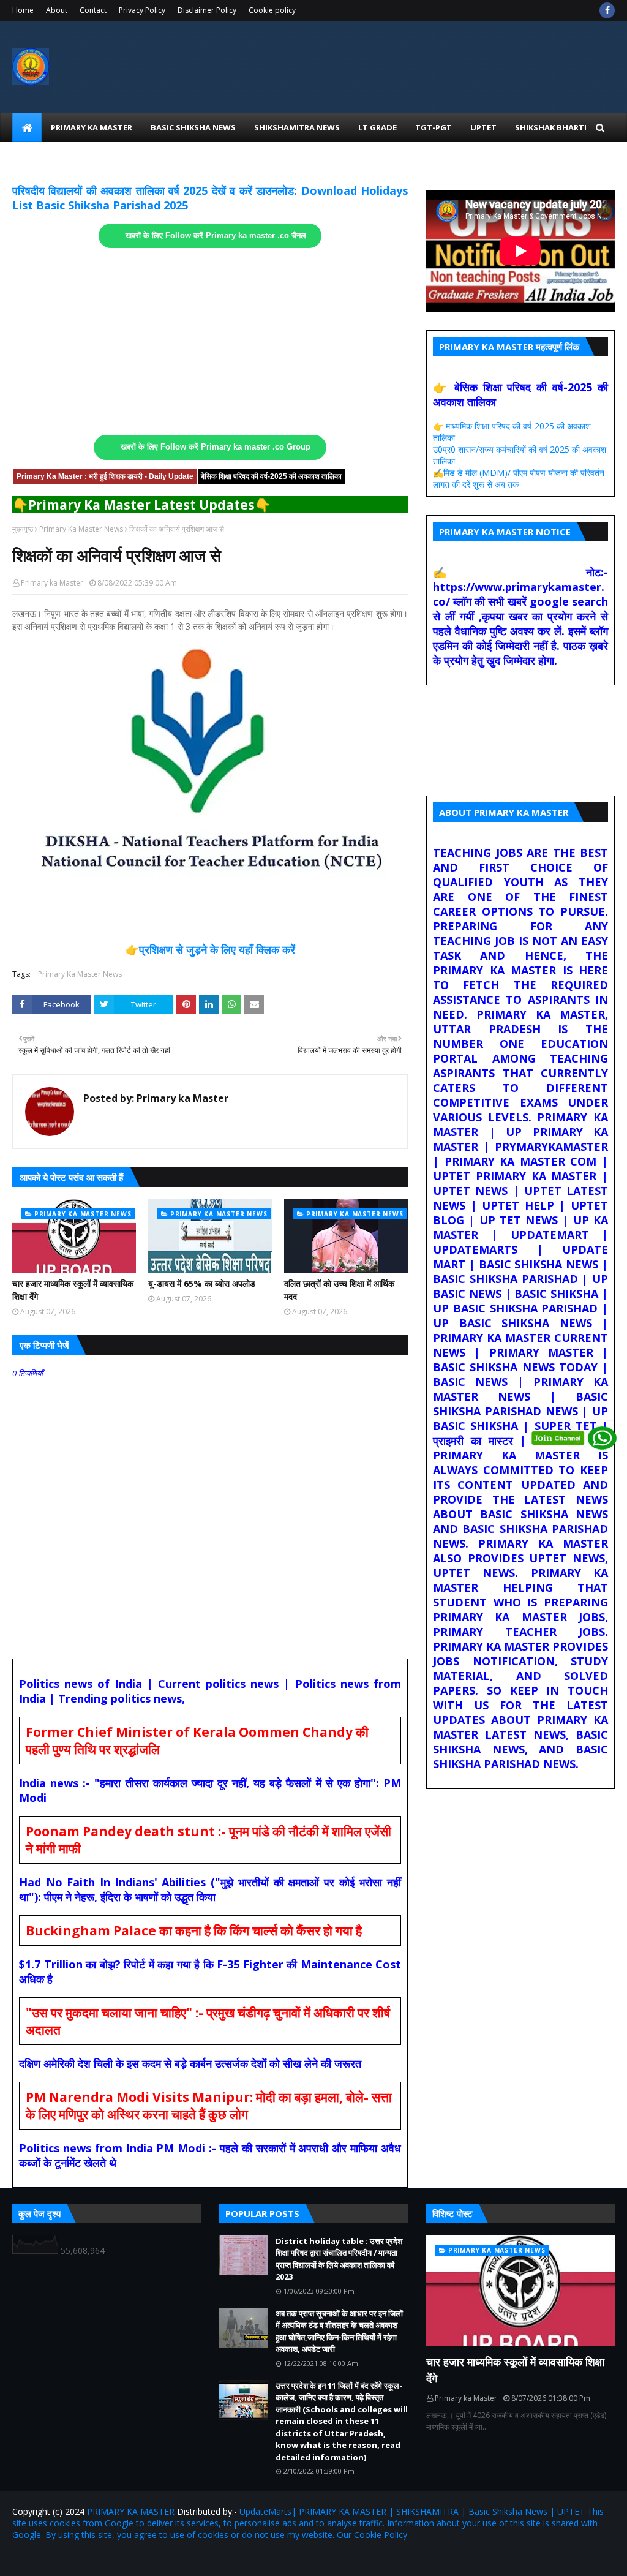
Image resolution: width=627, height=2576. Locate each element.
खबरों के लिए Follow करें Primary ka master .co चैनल (216, 236)
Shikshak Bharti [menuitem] (551, 127)
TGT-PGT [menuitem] (434, 127)
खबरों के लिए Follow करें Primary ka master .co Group (216, 447)
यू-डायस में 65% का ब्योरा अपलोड (202, 1283)
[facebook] (607, 10)
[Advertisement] (210, 342)
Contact (93, 10)
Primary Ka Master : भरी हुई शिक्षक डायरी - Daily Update (105, 476)
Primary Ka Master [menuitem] (92, 127)
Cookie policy (272, 10)
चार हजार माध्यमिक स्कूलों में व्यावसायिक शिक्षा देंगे (73, 1290)
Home (23, 10)
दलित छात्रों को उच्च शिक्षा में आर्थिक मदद (339, 1290)
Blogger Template (156, 2559)
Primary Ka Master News (81, 529)
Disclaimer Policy (207, 10)
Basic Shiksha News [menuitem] (193, 127)
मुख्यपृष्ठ (23, 529)
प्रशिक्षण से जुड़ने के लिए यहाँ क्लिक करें (217, 949)
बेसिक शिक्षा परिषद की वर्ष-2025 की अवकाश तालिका (271, 476)
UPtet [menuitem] (483, 127)
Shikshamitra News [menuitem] (297, 127)
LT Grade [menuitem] (377, 127)
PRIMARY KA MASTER (131, 2511)
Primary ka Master (52, 583)
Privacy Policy (142, 10)
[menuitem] (27, 127)
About (57, 10)
